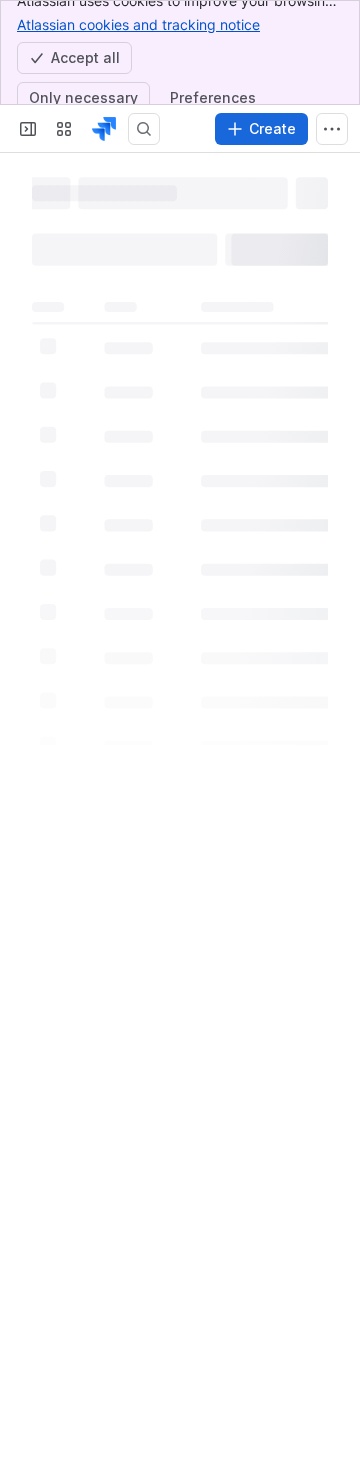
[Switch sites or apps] (64, 129)
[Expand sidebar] (28, 129)
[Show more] (332, 129)
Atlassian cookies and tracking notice (138, 24)
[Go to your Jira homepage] (104, 129)
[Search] (144, 129)
